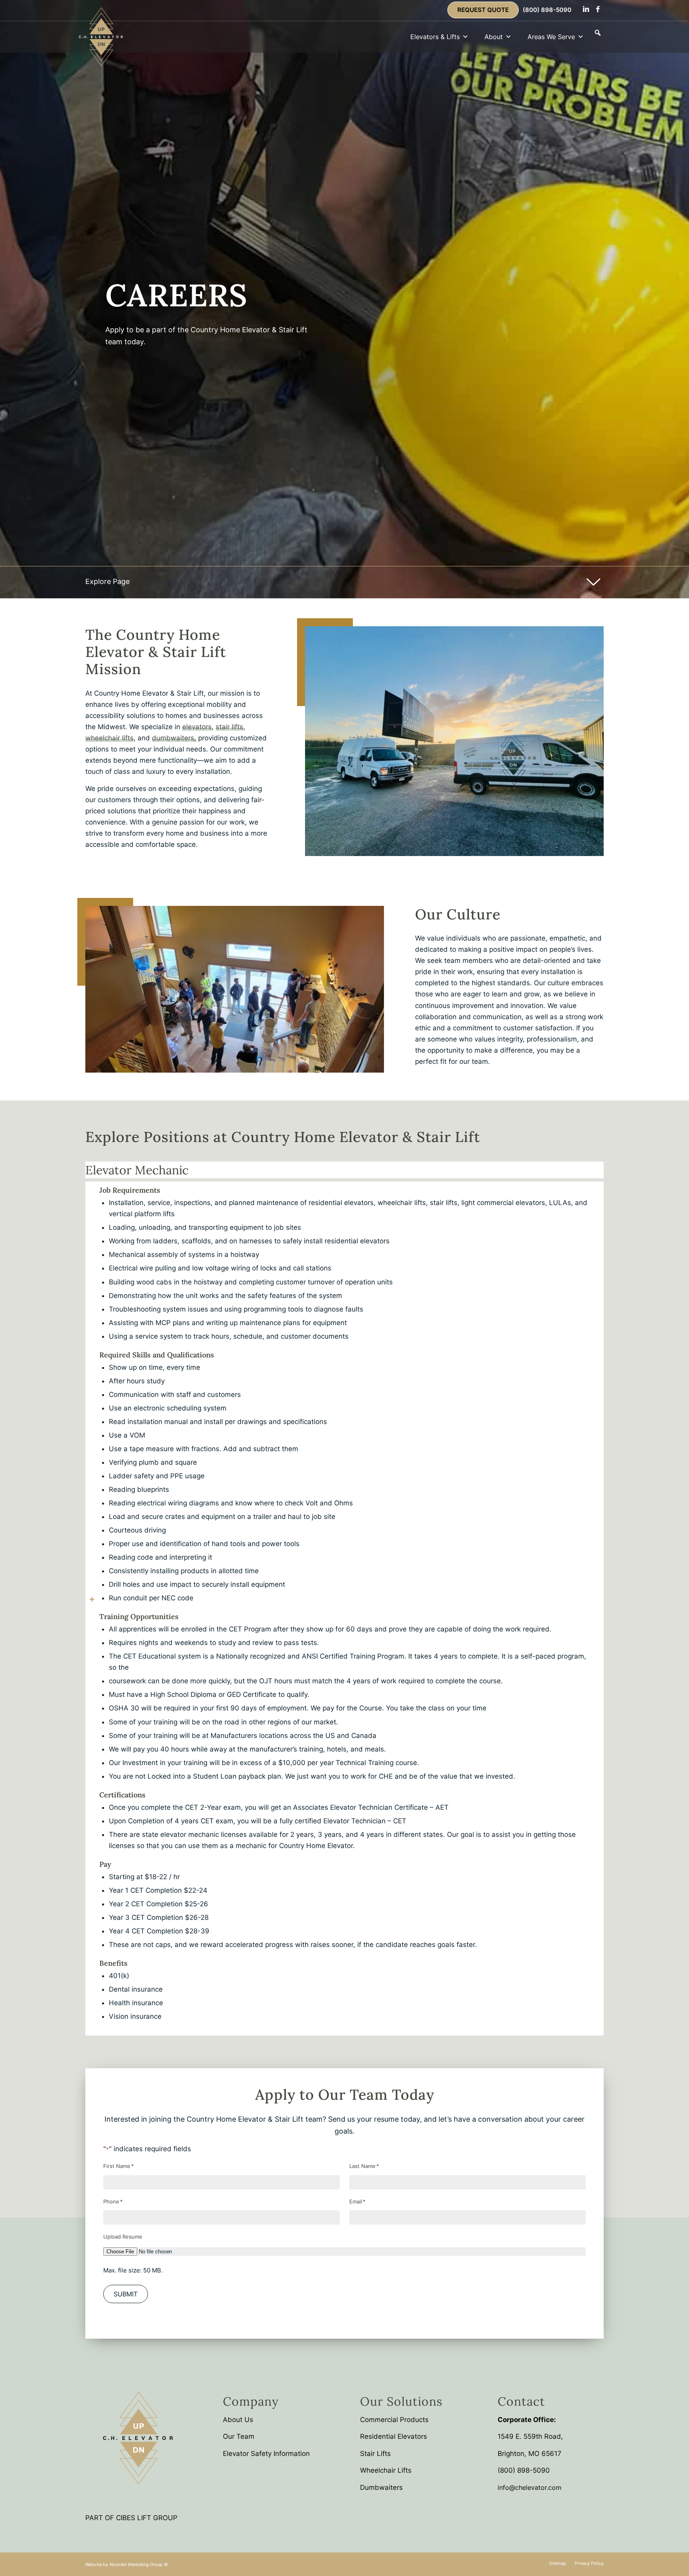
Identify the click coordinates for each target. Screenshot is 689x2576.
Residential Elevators (394, 2436)
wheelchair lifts (109, 738)
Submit (126, 2294)
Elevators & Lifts (435, 37)
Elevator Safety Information (266, 2454)
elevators (197, 727)
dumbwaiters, (174, 738)
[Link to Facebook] (598, 9)
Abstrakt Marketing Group (136, 2564)
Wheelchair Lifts (386, 2470)
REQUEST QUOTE (483, 10)
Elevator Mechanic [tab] (137, 1170)
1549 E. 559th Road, (530, 2436)
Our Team (239, 2436)
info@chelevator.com (530, 2487)
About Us (238, 2420)
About (494, 37)
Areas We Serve (551, 37)
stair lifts (229, 727)
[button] (598, 33)
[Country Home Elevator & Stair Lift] (101, 37)
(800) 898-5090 (547, 10)
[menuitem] (483, 10)
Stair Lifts (375, 2454)
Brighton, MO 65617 (530, 2454)
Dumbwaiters (381, 2487)
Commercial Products (394, 2420)
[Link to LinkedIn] (586, 9)
